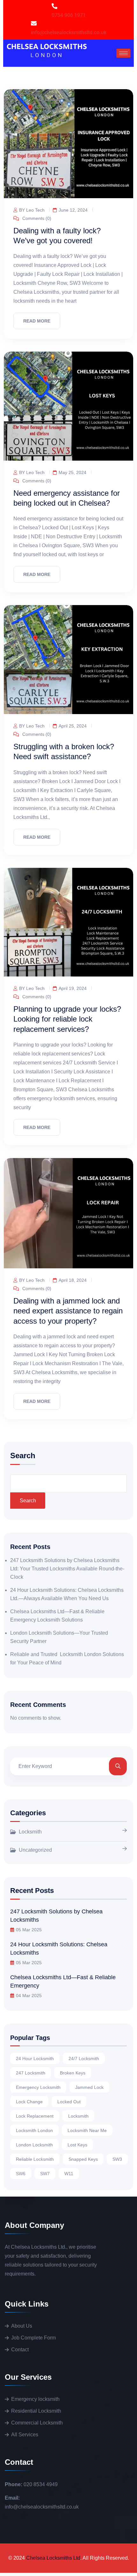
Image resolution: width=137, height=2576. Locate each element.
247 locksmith (31, 2073)
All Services (25, 2435)
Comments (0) (36, 218)
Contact (20, 2350)
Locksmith (30, 1832)
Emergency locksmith (35, 2399)
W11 (69, 2174)
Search (23, 1456)
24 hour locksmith (35, 2058)
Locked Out (69, 2102)
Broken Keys (73, 2073)
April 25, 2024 (73, 726)
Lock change (29, 2102)
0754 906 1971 (69, 15)
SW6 (21, 2174)
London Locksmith (34, 2145)
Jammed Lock (89, 2087)
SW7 (45, 2174)
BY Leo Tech (32, 210)
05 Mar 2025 (29, 1930)
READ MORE (37, 321)
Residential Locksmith (36, 2411)
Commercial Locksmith (37, 2423)
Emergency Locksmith (38, 2087)
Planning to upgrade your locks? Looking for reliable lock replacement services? (67, 1019)
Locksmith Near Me (87, 2130)
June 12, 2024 (73, 210)
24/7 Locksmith (84, 2058)
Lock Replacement (35, 2116)
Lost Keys (77, 2145)
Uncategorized (35, 1850)
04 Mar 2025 (29, 1996)
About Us (22, 2326)
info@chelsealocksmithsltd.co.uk (69, 32)
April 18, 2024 (73, 1280)
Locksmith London (34, 2130)
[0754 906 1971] (54, 6)
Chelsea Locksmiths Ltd (53, 2558)
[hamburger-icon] (123, 53)
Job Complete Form (33, 2338)
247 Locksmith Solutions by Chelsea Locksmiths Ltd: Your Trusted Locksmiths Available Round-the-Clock (67, 1569)
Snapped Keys (83, 2159)
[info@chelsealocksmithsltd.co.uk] (34, 23)
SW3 (117, 2159)
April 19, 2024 (73, 988)
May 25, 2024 (72, 472)
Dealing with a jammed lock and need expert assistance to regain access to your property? (68, 1311)
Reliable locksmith (35, 2159)
